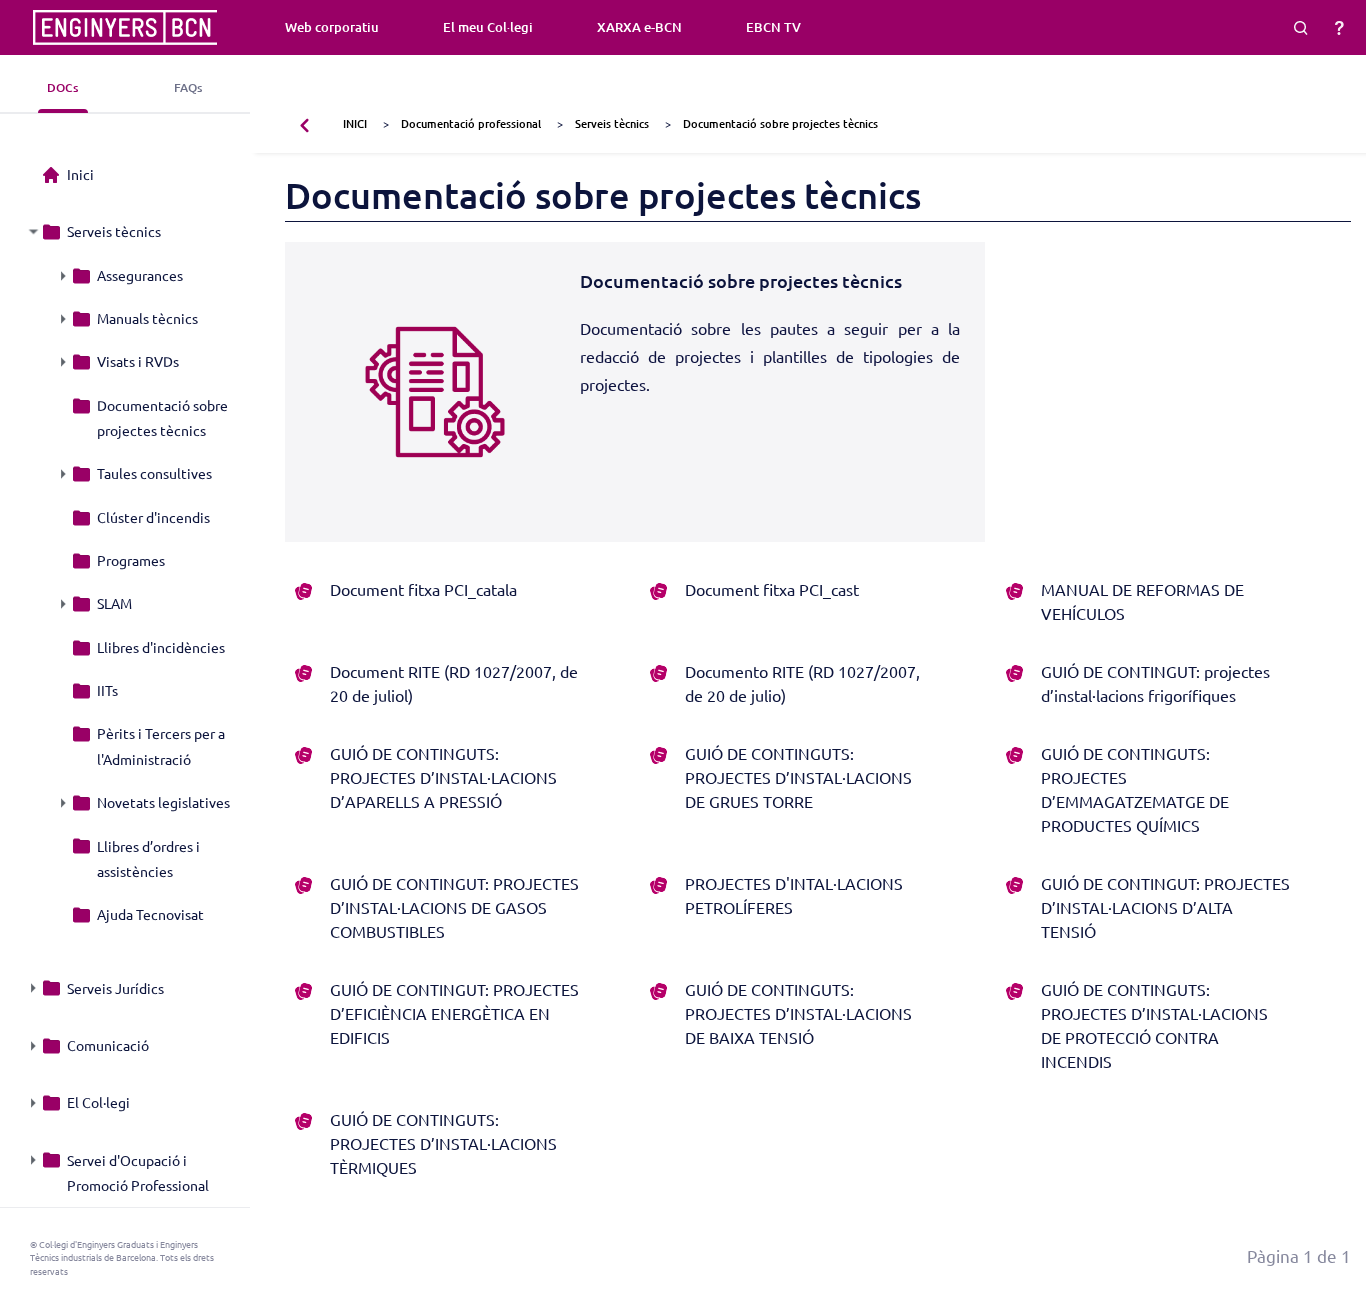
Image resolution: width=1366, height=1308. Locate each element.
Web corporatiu (332, 27)
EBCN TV (773, 27)
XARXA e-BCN (639, 27)
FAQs (188, 87)
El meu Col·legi (488, 27)
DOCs (62, 87)
